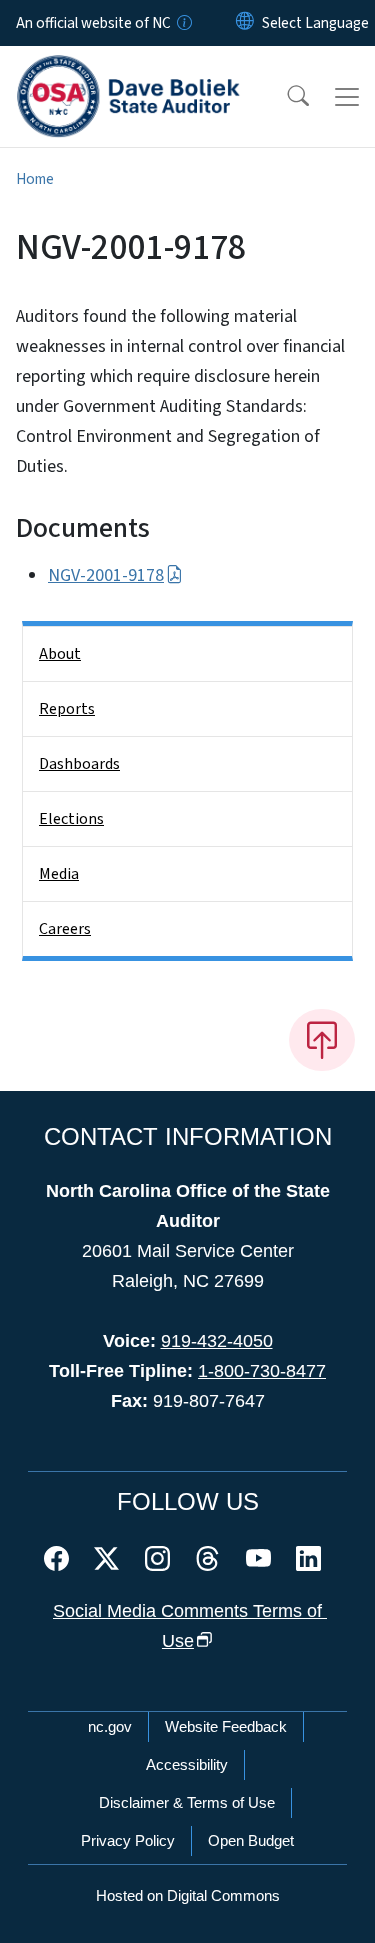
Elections (71, 819)
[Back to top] (322, 1040)
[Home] (128, 69)
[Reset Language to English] (245, 23)
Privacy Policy (128, 1840)
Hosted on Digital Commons (188, 1895)
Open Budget (251, 1840)
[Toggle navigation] (347, 97)
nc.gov (110, 1726)
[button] (285, 97)
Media (59, 874)
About (60, 654)
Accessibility (187, 1764)
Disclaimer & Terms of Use (187, 1802)
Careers (65, 929)
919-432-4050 (217, 1341)
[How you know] (183, 23)
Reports (67, 709)
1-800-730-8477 (262, 1371)
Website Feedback (226, 1726)
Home (35, 179)
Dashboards (79, 764)
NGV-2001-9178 (106, 575)
